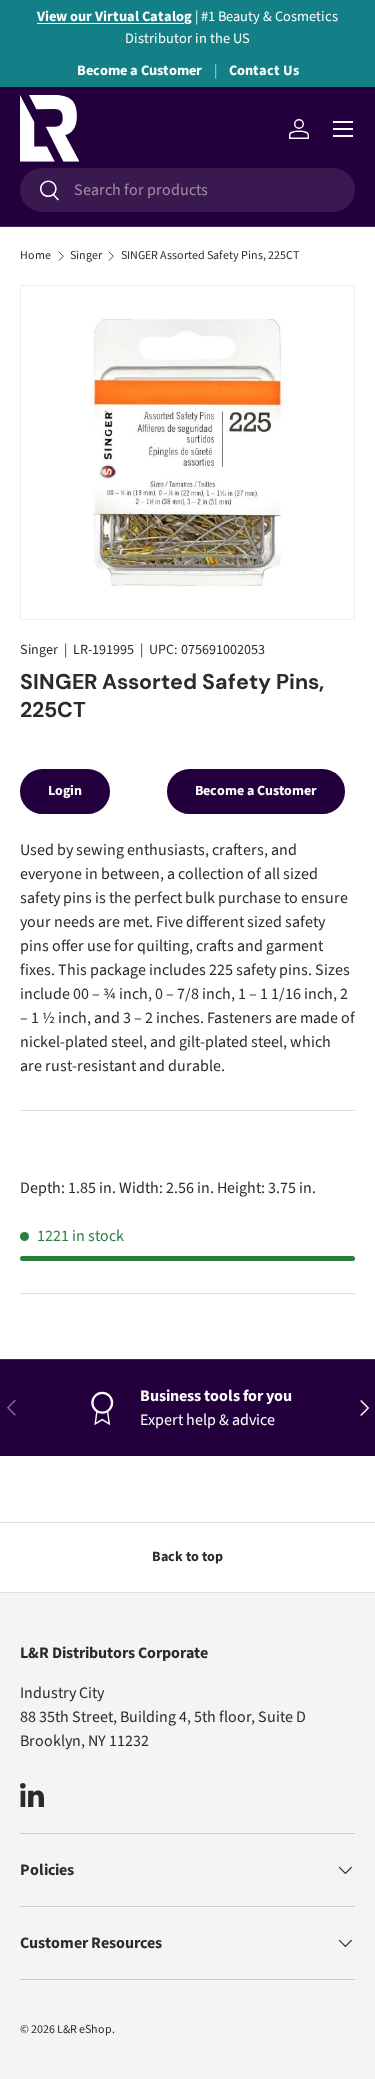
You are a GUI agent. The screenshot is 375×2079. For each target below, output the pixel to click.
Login (65, 791)
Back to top (187, 1557)
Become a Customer (139, 70)
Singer (86, 256)
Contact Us (264, 70)
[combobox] (187, 190)
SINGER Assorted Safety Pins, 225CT (210, 256)
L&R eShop (84, 2029)
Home (35, 256)
